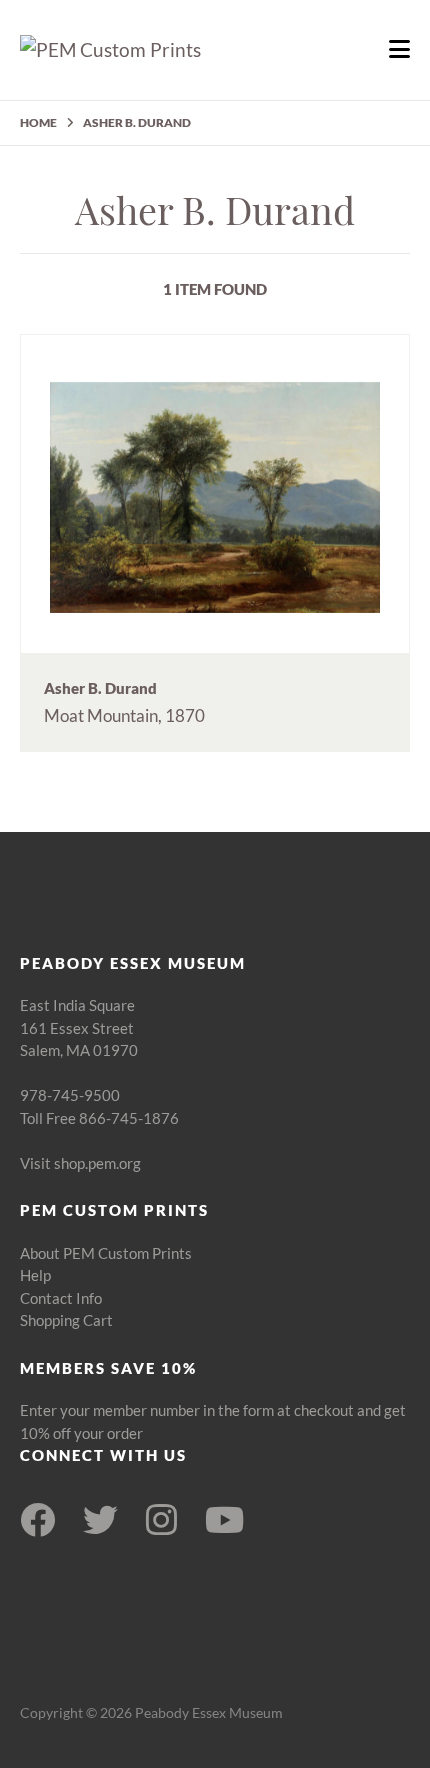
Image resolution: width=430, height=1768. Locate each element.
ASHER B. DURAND (137, 122)
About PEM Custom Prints (106, 1253)
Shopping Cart (66, 1320)
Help (35, 1275)
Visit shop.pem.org (80, 1163)
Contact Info (61, 1298)
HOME (38, 122)
